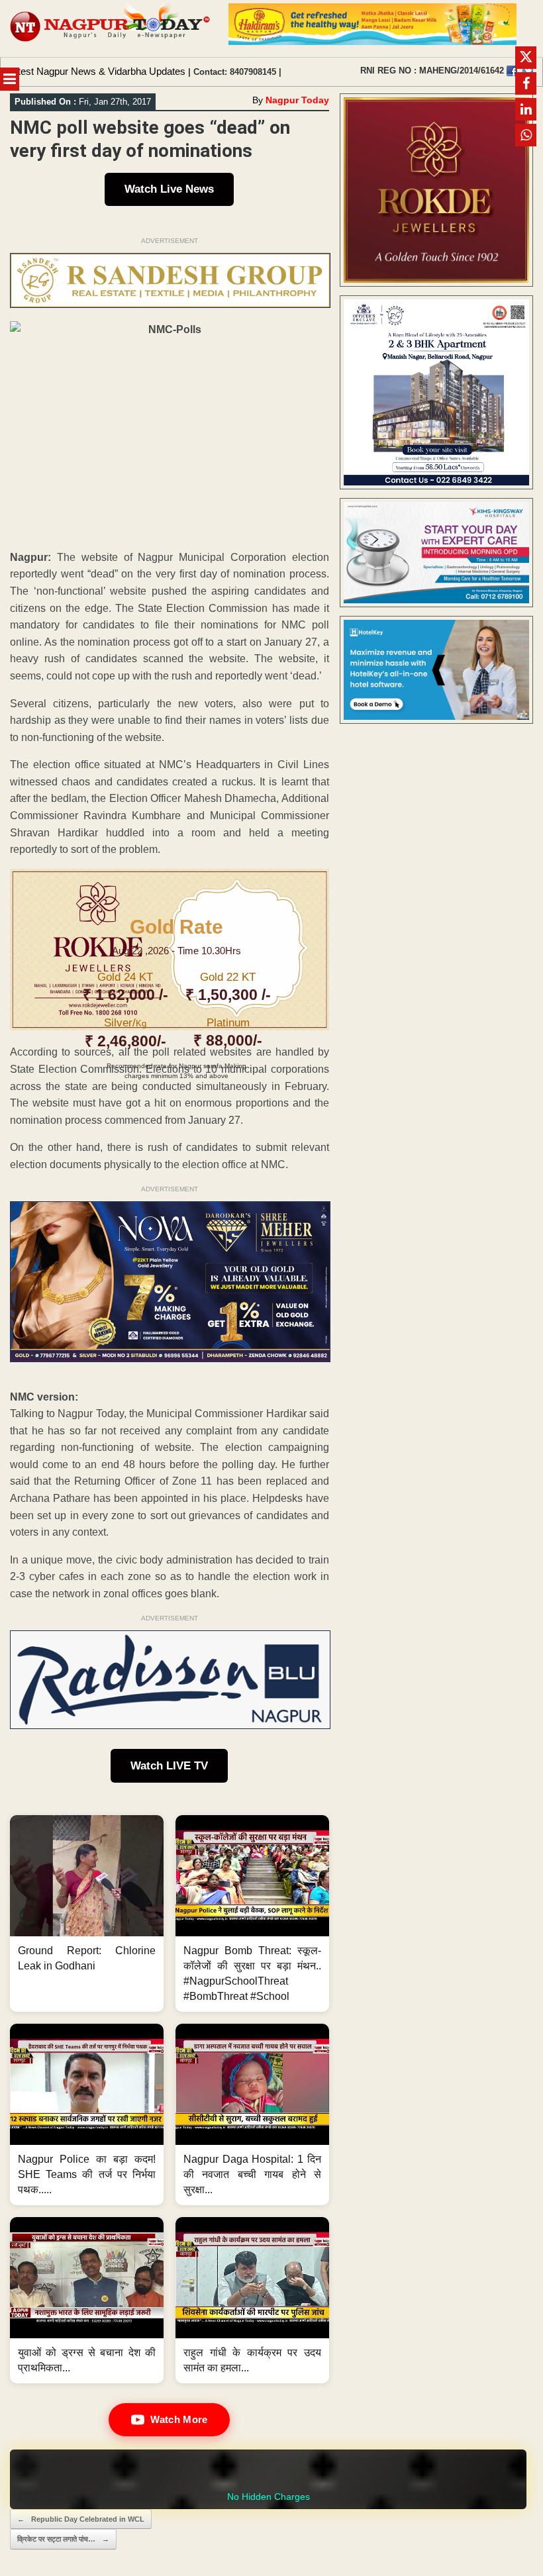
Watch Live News (169, 189)
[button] (87, 1913)
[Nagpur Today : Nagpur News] (111, 28)
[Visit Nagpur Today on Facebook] (512, 71)
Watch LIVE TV (169, 1766)
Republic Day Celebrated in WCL (81, 2519)
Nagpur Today (297, 100)
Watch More (179, 2419)
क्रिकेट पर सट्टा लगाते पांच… (63, 2539)
